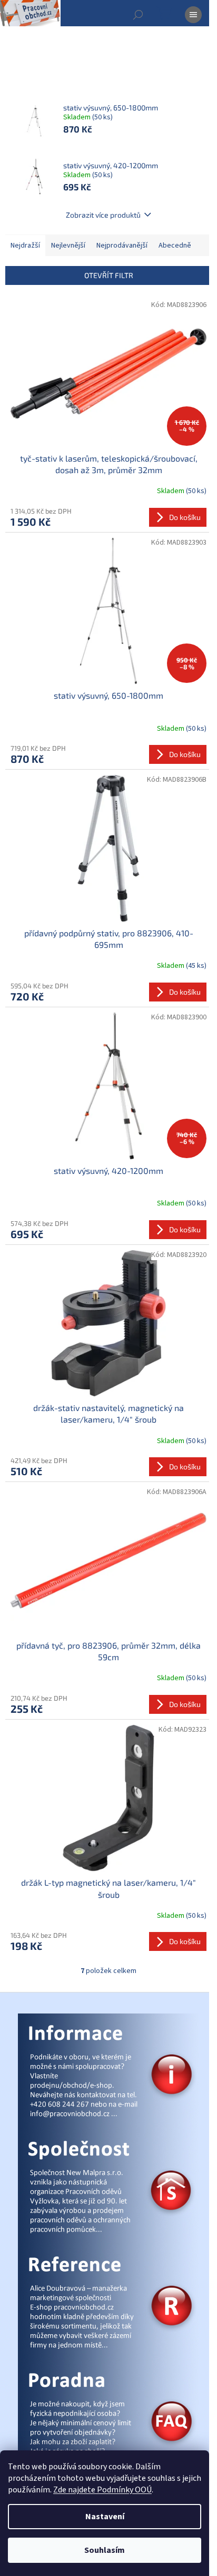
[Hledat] (138, 15)
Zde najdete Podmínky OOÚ (102, 2490)
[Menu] (193, 15)
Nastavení (105, 2517)
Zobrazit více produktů (103, 215)
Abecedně (175, 246)
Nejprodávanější (122, 246)
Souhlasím (105, 2550)
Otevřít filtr (109, 275)
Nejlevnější (68, 246)
